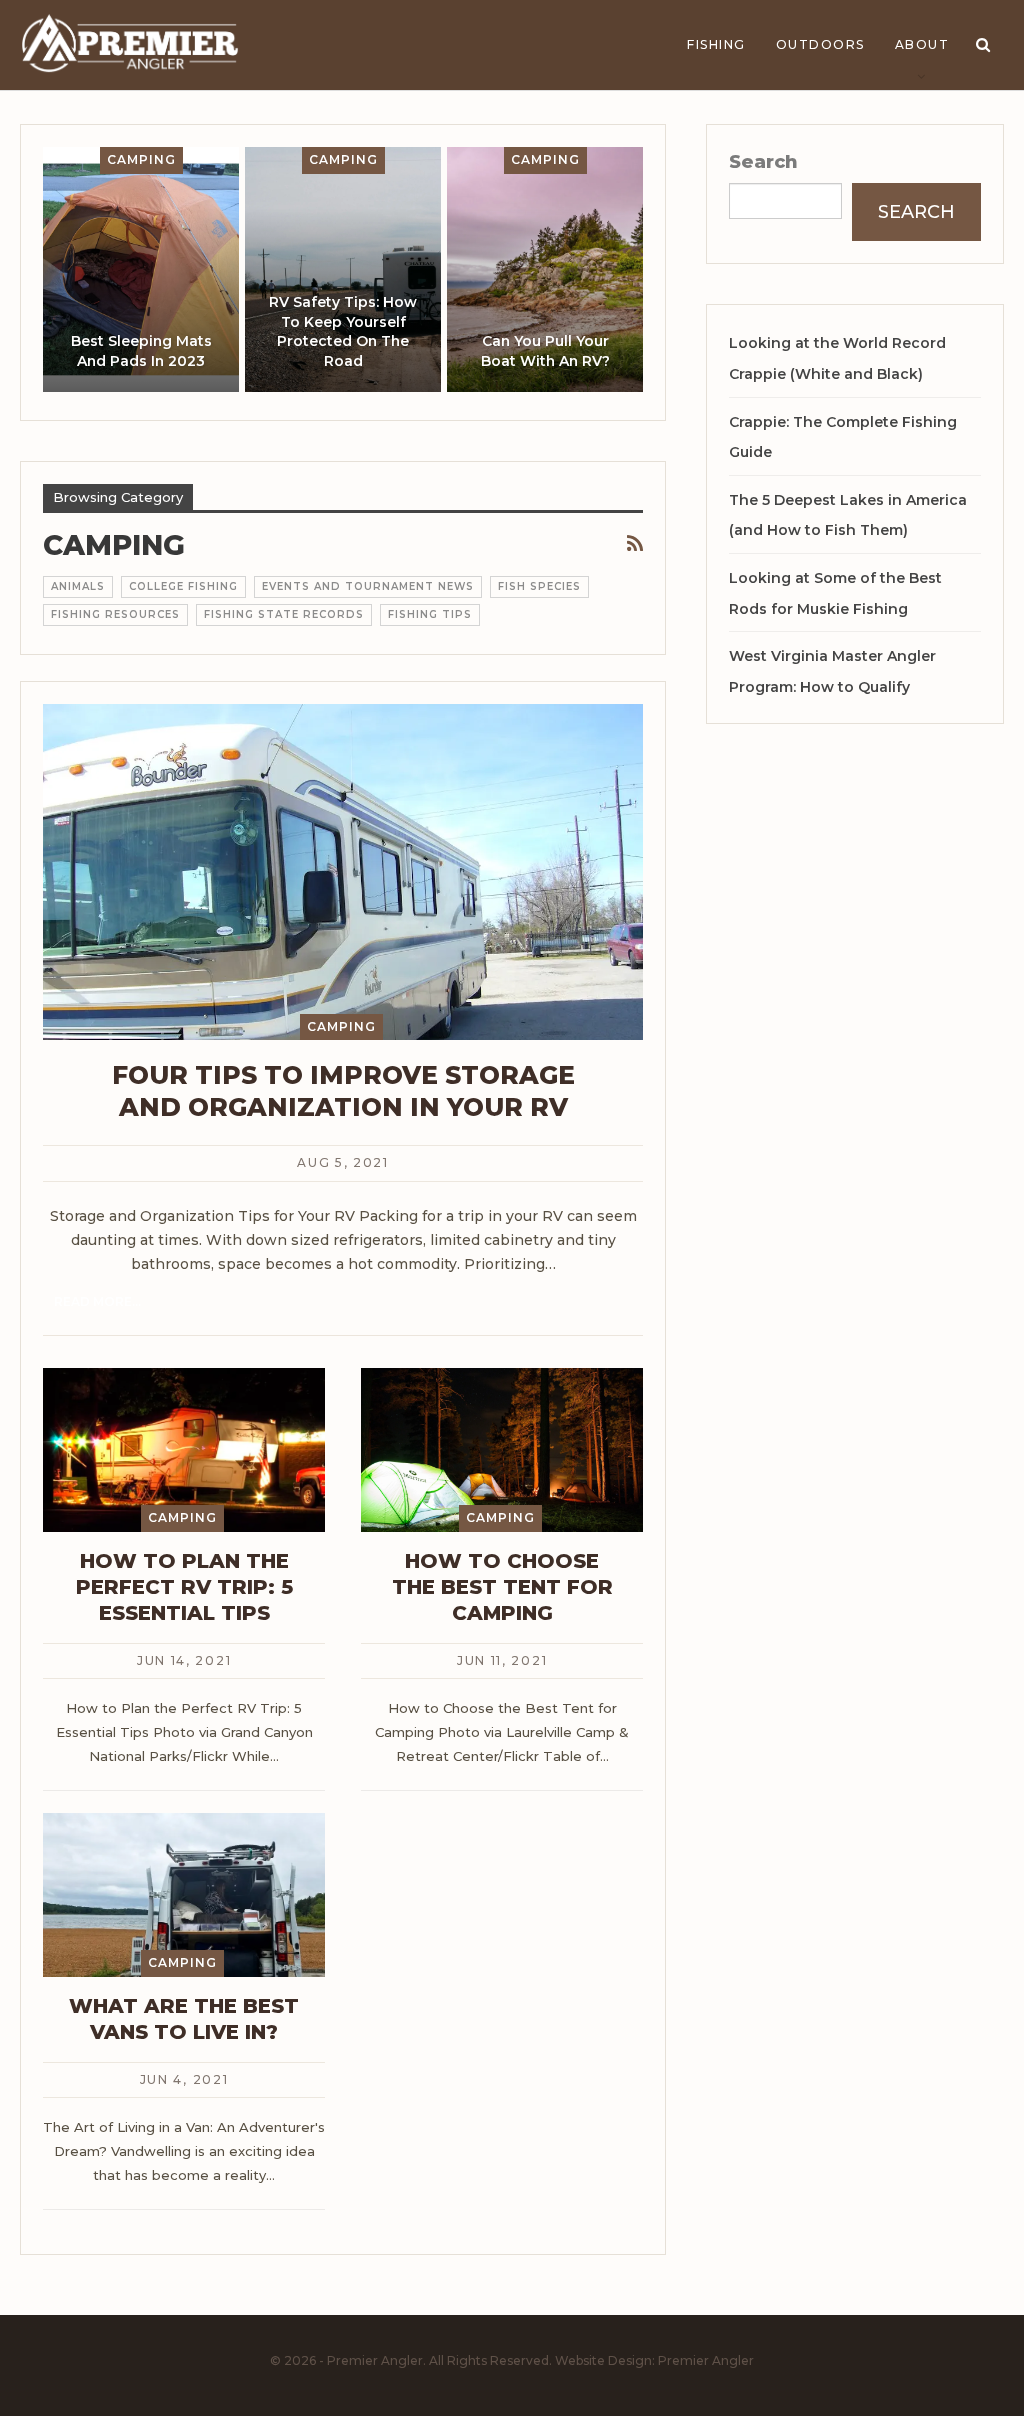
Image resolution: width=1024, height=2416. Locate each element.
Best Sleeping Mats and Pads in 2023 (141, 351)
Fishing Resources (115, 614)
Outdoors (820, 44)
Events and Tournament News (368, 586)
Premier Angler (706, 2360)
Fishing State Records (284, 614)
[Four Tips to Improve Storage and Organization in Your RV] (343, 872)
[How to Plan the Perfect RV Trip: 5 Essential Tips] (184, 1450)
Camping (141, 159)
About (922, 44)
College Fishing (183, 586)
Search (763, 162)
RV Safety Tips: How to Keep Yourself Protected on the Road (343, 331)
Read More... (97, 1301)
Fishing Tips (430, 614)
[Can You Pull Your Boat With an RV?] (545, 269)
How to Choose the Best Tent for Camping (502, 1587)
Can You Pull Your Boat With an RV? (545, 351)
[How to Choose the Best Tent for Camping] (502, 1450)
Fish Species (539, 586)
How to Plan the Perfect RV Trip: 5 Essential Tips (184, 1587)
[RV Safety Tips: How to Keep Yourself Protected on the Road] (343, 269)
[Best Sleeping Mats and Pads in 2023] (141, 269)
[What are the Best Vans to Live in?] (184, 1895)
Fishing (716, 44)
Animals (78, 586)
